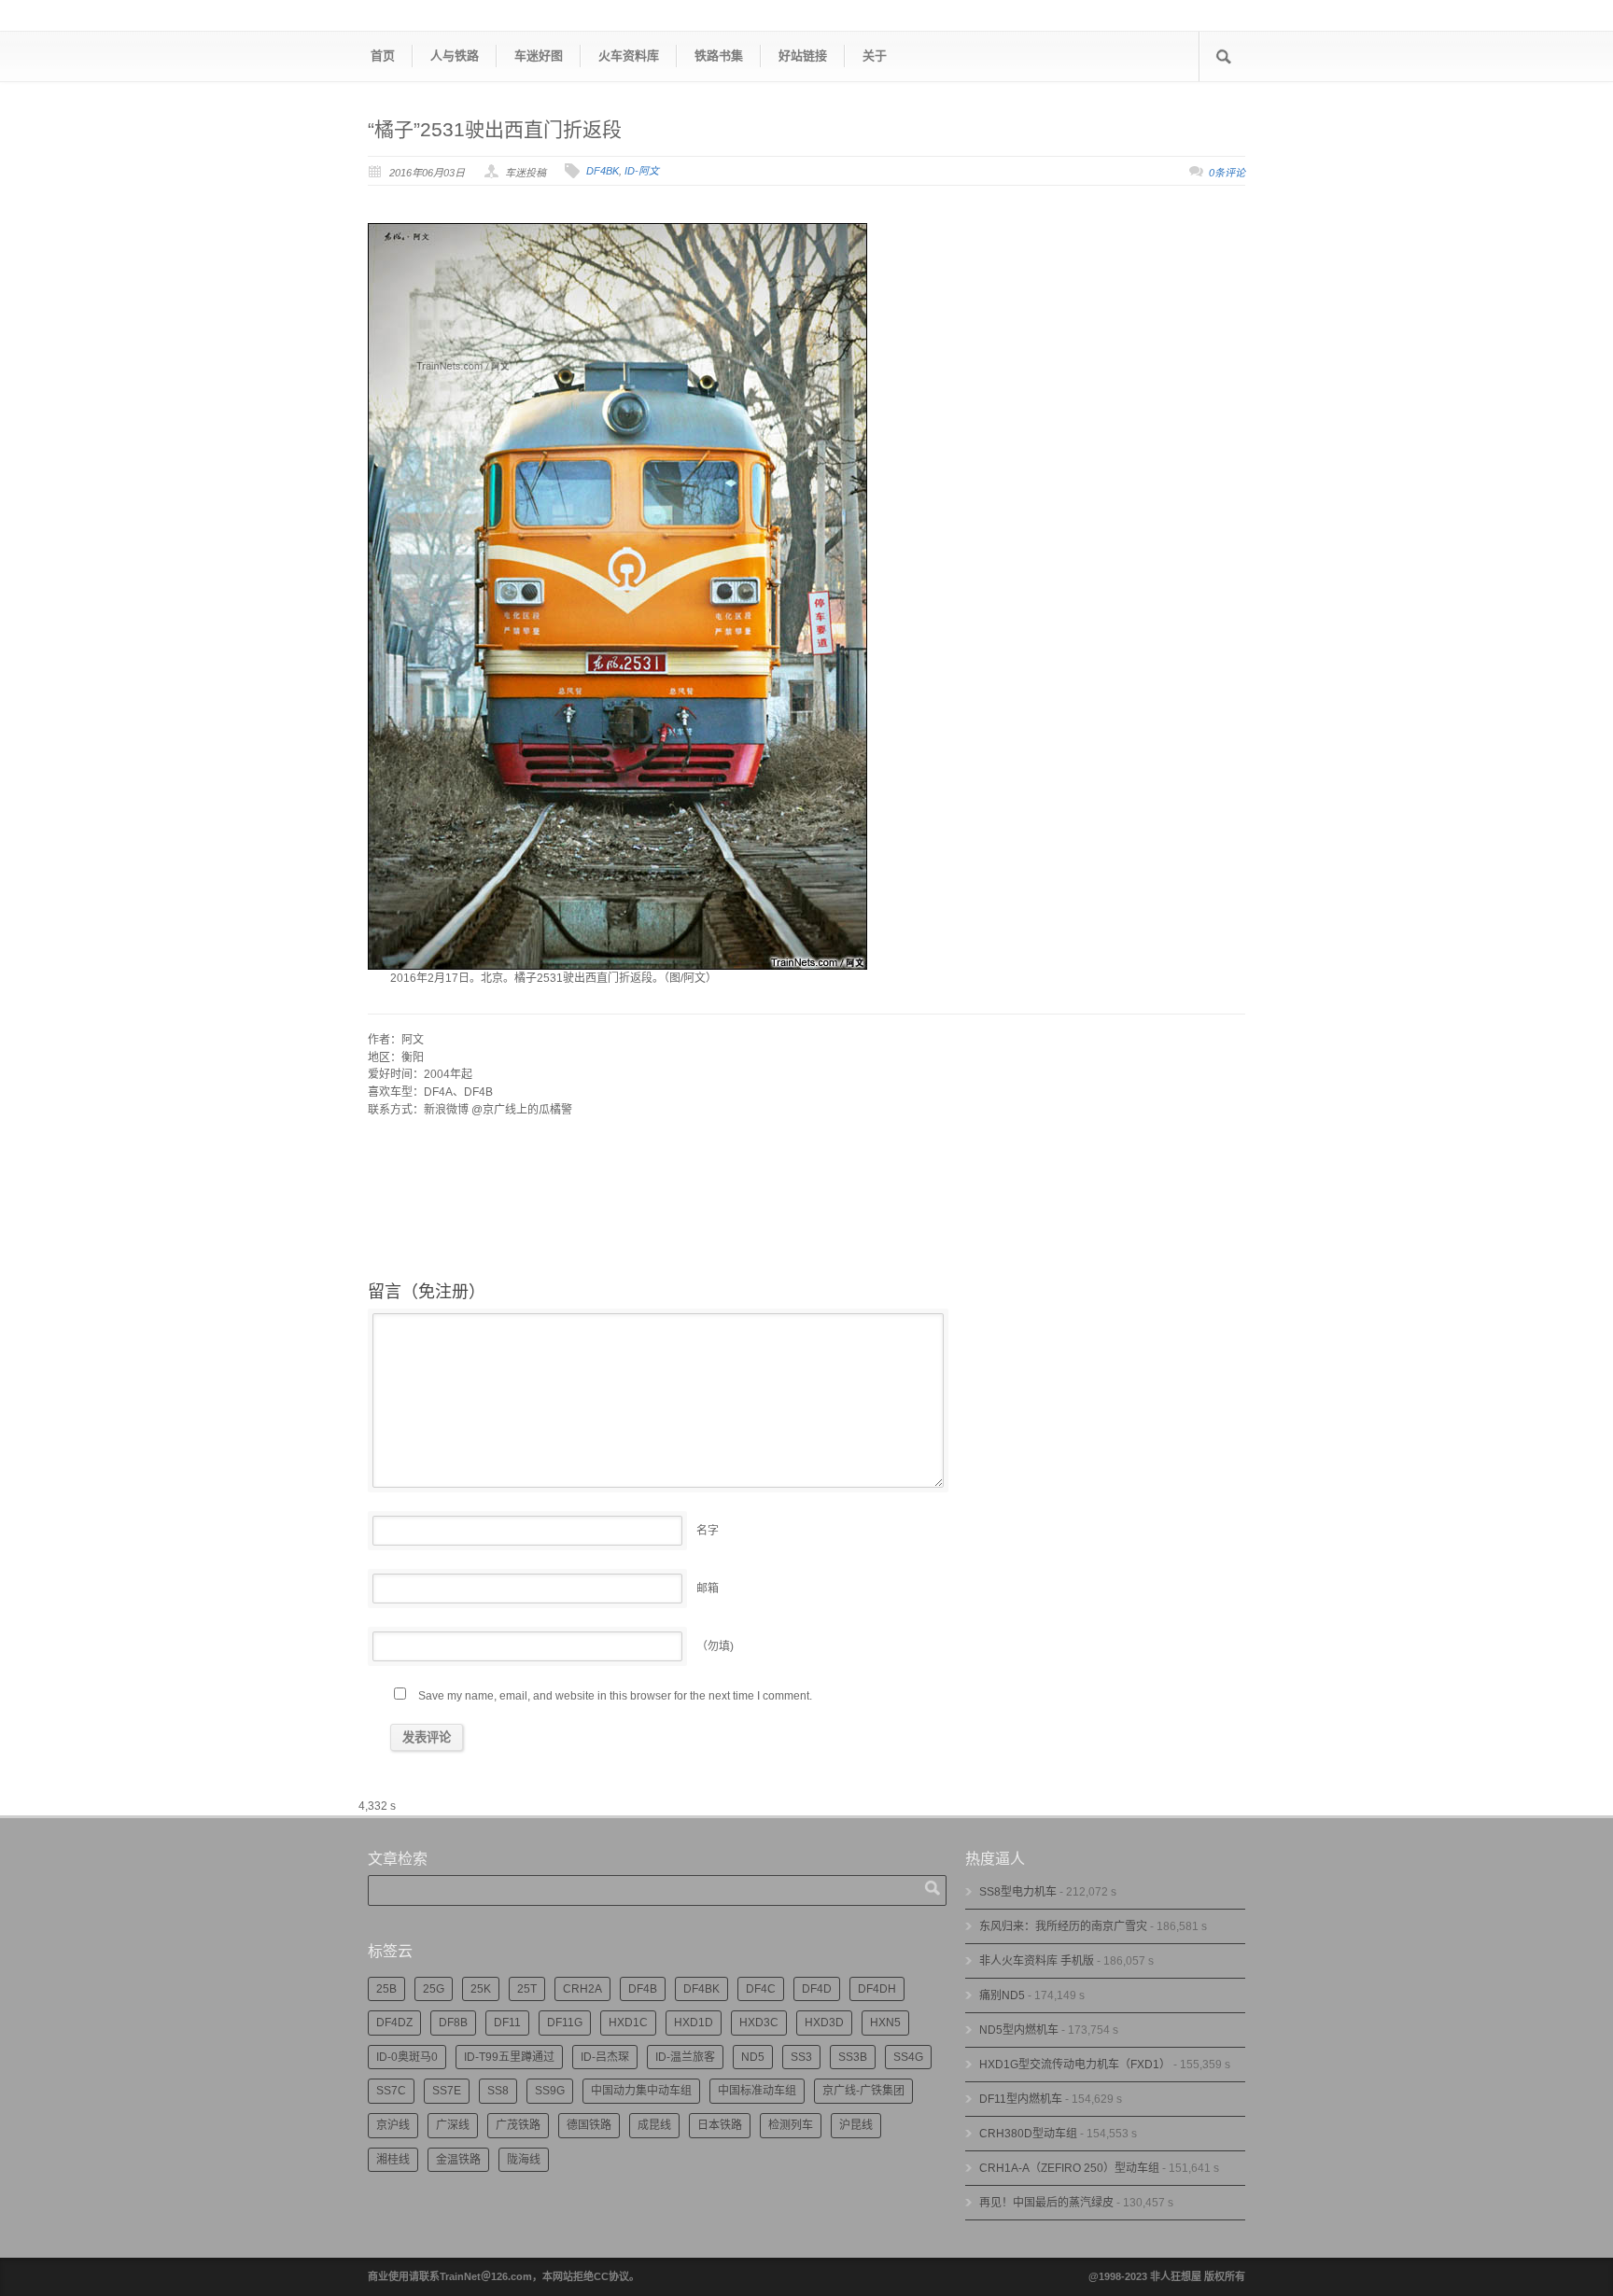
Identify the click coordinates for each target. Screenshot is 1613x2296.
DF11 (507, 2023)
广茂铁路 (518, 2125)
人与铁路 (455, 56)
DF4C (761, 1989)
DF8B (453, 2023)
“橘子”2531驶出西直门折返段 (495, 129)
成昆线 (654, 2125)
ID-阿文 (642, 171)
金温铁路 (458, 2160)
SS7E (447, 2091)
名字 (708, 1531)
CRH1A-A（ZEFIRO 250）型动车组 (1069, 2168)
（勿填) (715, 1646)
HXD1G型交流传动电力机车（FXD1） (1075, 2065)
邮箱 (708, 1589)
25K (481, 1989)
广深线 (453, 2125)
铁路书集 (719, 56)
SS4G (908, 2057)
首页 (383, 56)
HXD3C (759, 2023)
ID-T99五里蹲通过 (509, 2057)
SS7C (391, 2091)
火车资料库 (629, 56)
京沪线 (393, 2125)
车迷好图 (539, 56)
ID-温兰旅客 (685, 2057)
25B (386, 1989)
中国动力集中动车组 (641, 2091)
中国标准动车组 (757, 2091)
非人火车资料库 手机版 (1037, 1961)
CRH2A (582, 1989)
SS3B (853, 2057)
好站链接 (803, 56)
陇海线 (524, 2160)
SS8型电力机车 (1018, 1892)
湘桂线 (393, 2160)
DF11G (565, 2023)
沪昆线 (856, 2125)
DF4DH (877, 1989)
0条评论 (1227, 173)
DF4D (817, 1989)
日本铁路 (720, 2125)
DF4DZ (394, 2023)
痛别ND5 (1002, 1995)
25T (527, 1989)
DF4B (643, 1989)
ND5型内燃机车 (1019, 2030)
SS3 (801, 2057)
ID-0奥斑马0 (407, 2057)
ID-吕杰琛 (605, 2057)
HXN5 (885, 2023)
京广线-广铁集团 (863, 2091)
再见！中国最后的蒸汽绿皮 (1046, 2203)
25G (434, 1989)
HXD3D (824, 2023)
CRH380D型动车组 (1028, 2134)
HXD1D (694, 2023)
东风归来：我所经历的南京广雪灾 (1063, 1926)
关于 (875, 56)
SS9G (550, 2091)
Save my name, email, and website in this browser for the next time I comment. (615, 1696)
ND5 (753, 2057)
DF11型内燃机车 (1021, 2099)
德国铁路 (589, 2125)
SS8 (498, 2091)
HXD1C (628, 2023)
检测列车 (791, 2125)
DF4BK (603, 171)
